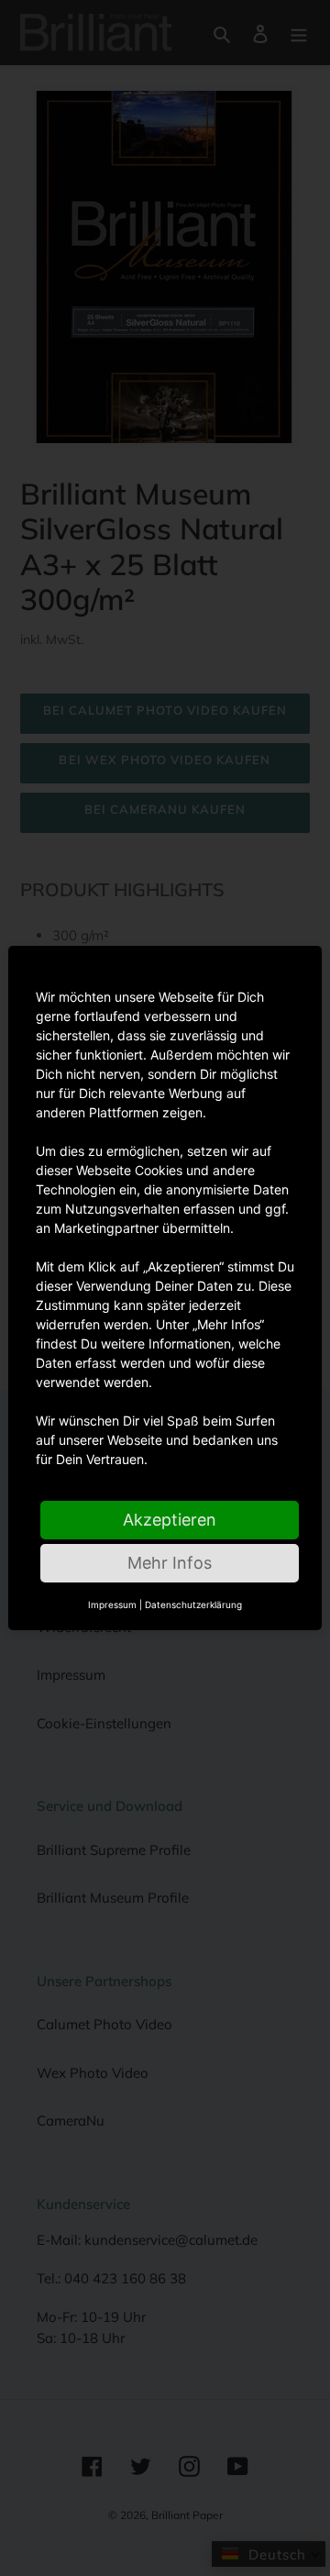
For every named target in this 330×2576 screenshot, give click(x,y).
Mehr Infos (170, 1563)
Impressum (112, 1604)
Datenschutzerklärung (193, 1604)
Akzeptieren (170, 1520)
